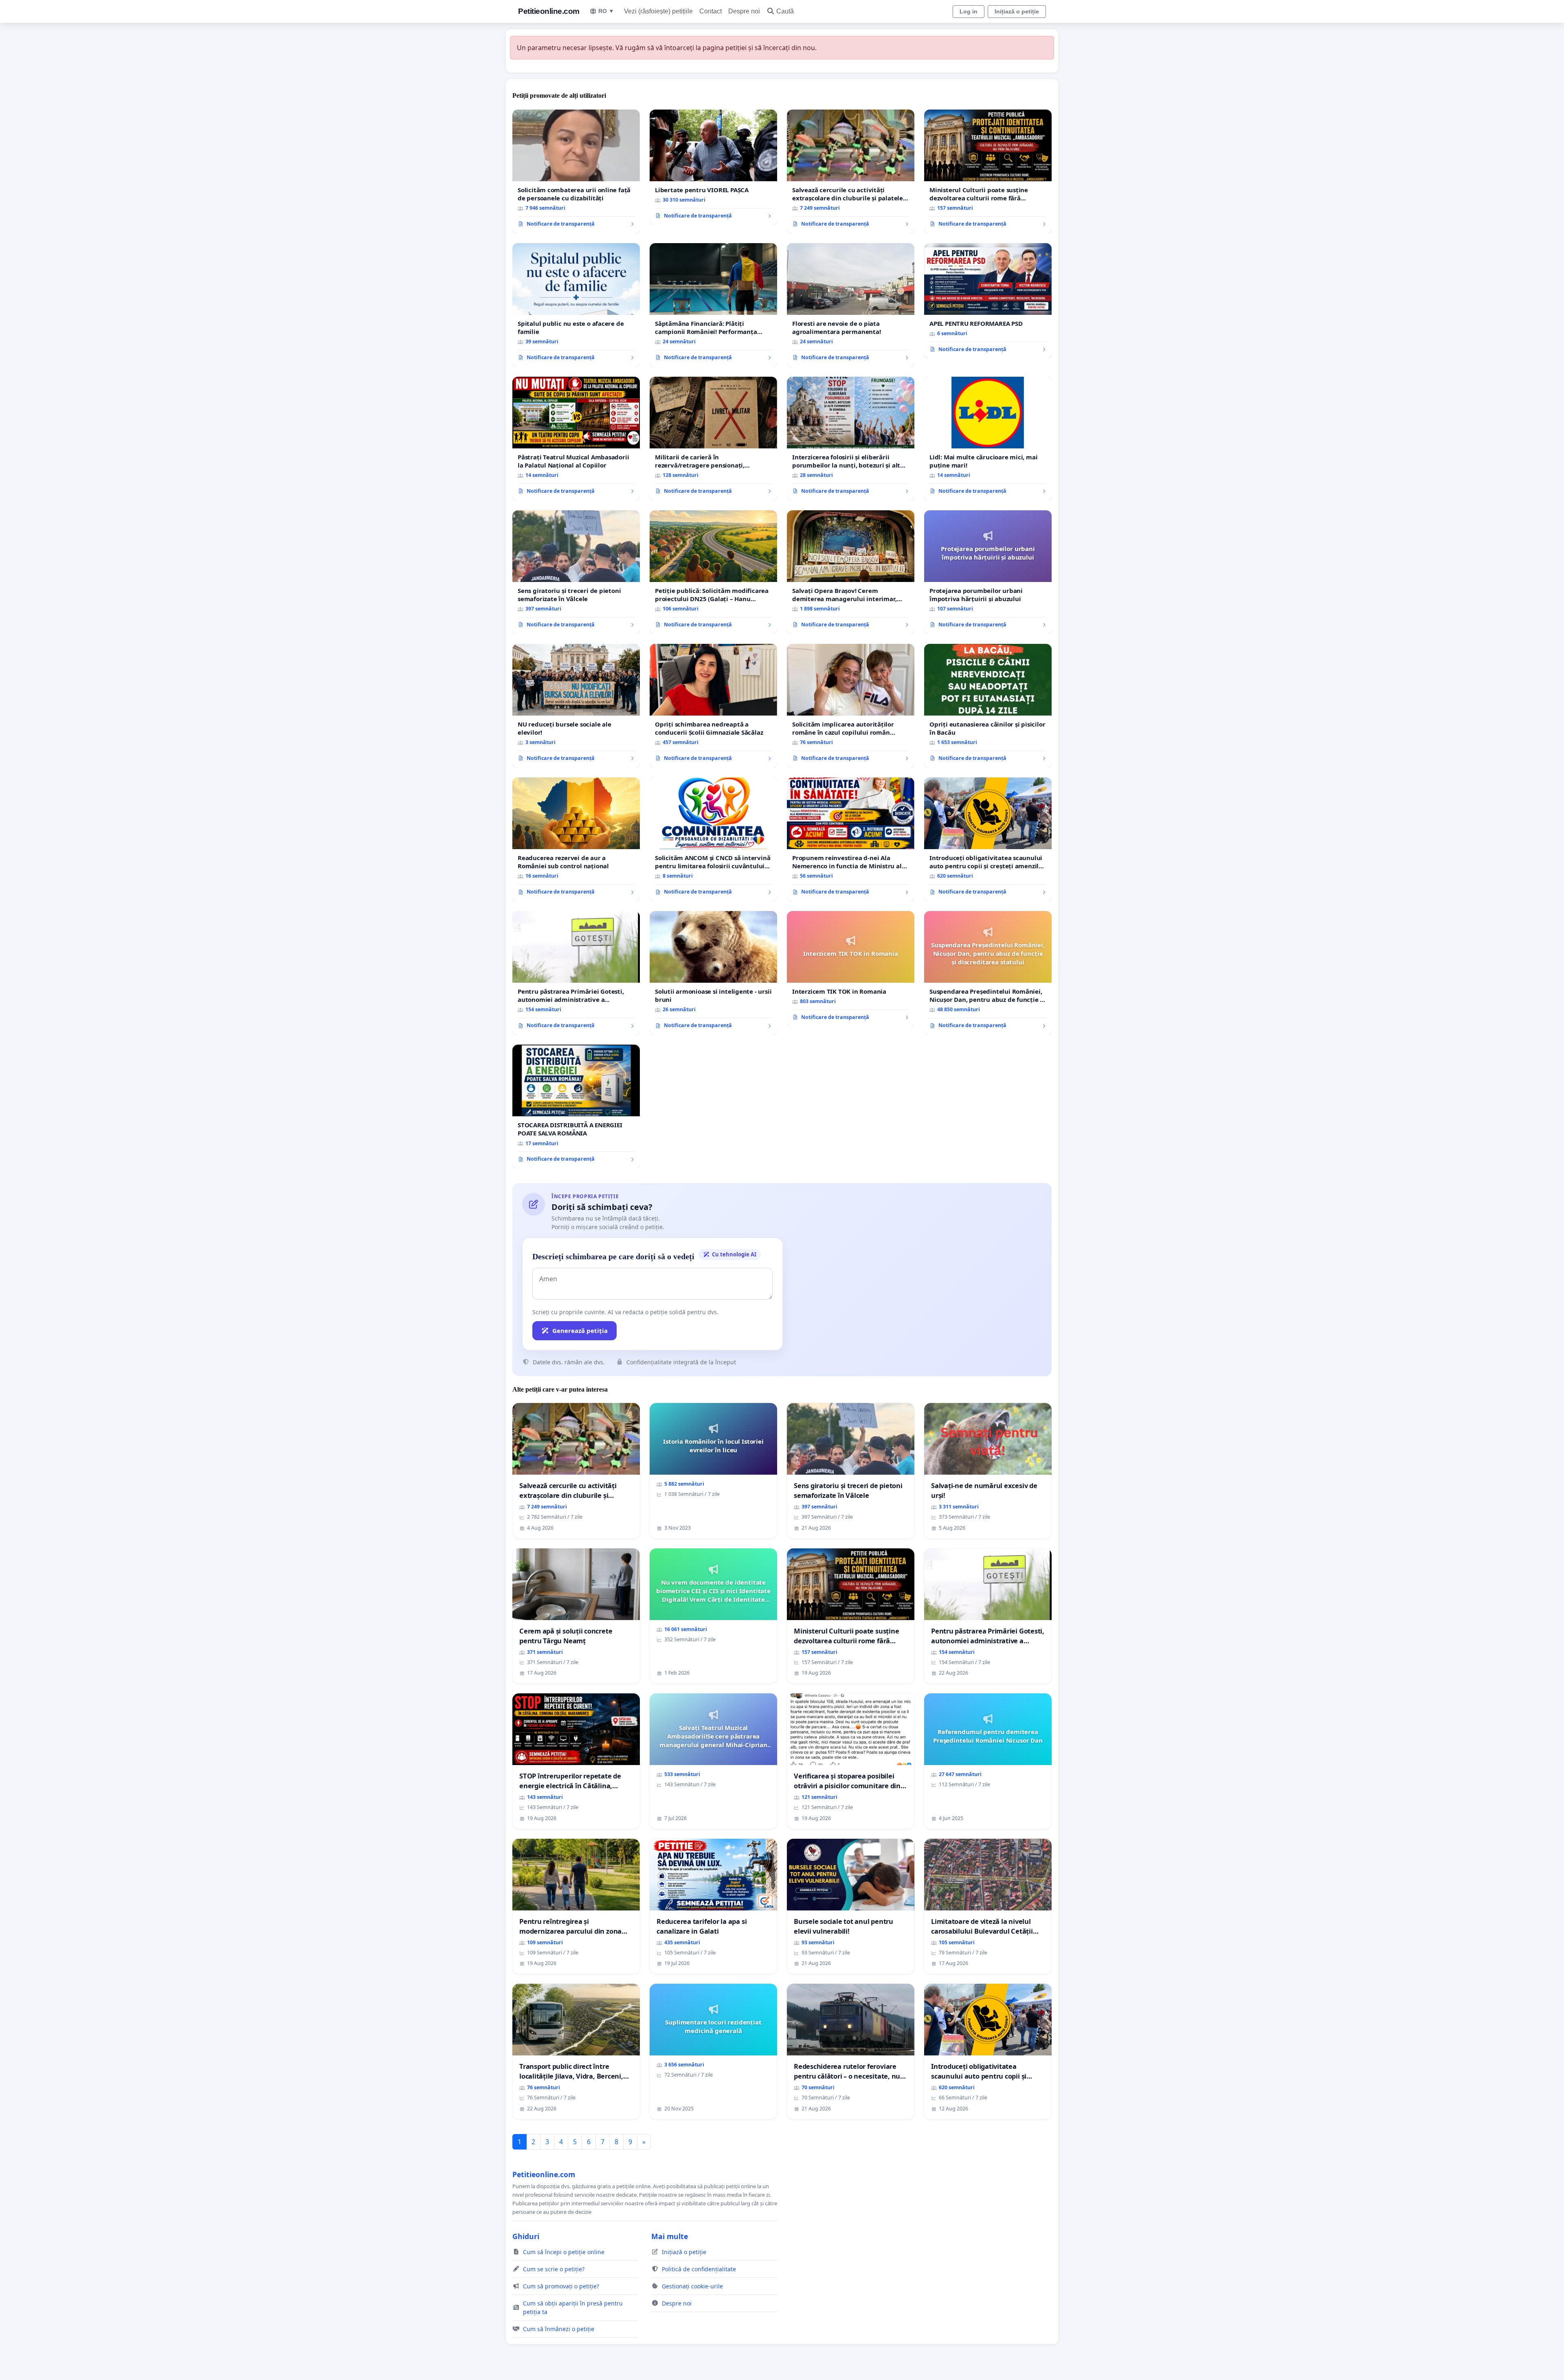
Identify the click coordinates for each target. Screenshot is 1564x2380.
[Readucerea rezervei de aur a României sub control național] (576, 839)
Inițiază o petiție (1017, 11)
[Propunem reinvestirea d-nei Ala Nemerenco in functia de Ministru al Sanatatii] (851, 839)
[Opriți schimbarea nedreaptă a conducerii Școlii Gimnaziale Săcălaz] (713, 706)
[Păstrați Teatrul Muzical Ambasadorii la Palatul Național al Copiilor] (576, 439)
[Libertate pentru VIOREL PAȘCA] (713, 167)
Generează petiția (580, 1331)
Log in (969, 11)
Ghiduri (526, 2236)
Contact (711, 11)
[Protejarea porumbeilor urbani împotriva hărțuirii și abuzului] (988, 572)
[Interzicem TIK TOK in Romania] (851, 969)
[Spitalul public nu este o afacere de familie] (576, 305)
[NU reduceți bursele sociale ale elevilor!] (576, 706)
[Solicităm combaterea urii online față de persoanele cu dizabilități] (576, 171)
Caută (785, 11)
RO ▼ (606, 11)
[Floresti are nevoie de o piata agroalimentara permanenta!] (851, 305)
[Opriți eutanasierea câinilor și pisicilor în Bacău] (988, 706)
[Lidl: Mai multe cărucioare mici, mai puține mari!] (988, 439)
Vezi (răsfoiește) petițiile (658, 11)
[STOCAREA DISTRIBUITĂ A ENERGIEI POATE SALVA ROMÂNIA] (576, 1107)
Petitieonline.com (549, 11)
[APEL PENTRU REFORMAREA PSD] (988, 301)
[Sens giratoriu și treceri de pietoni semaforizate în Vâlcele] (576, 572)
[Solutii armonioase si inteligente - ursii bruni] (713, 973)
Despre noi (744, 11)
